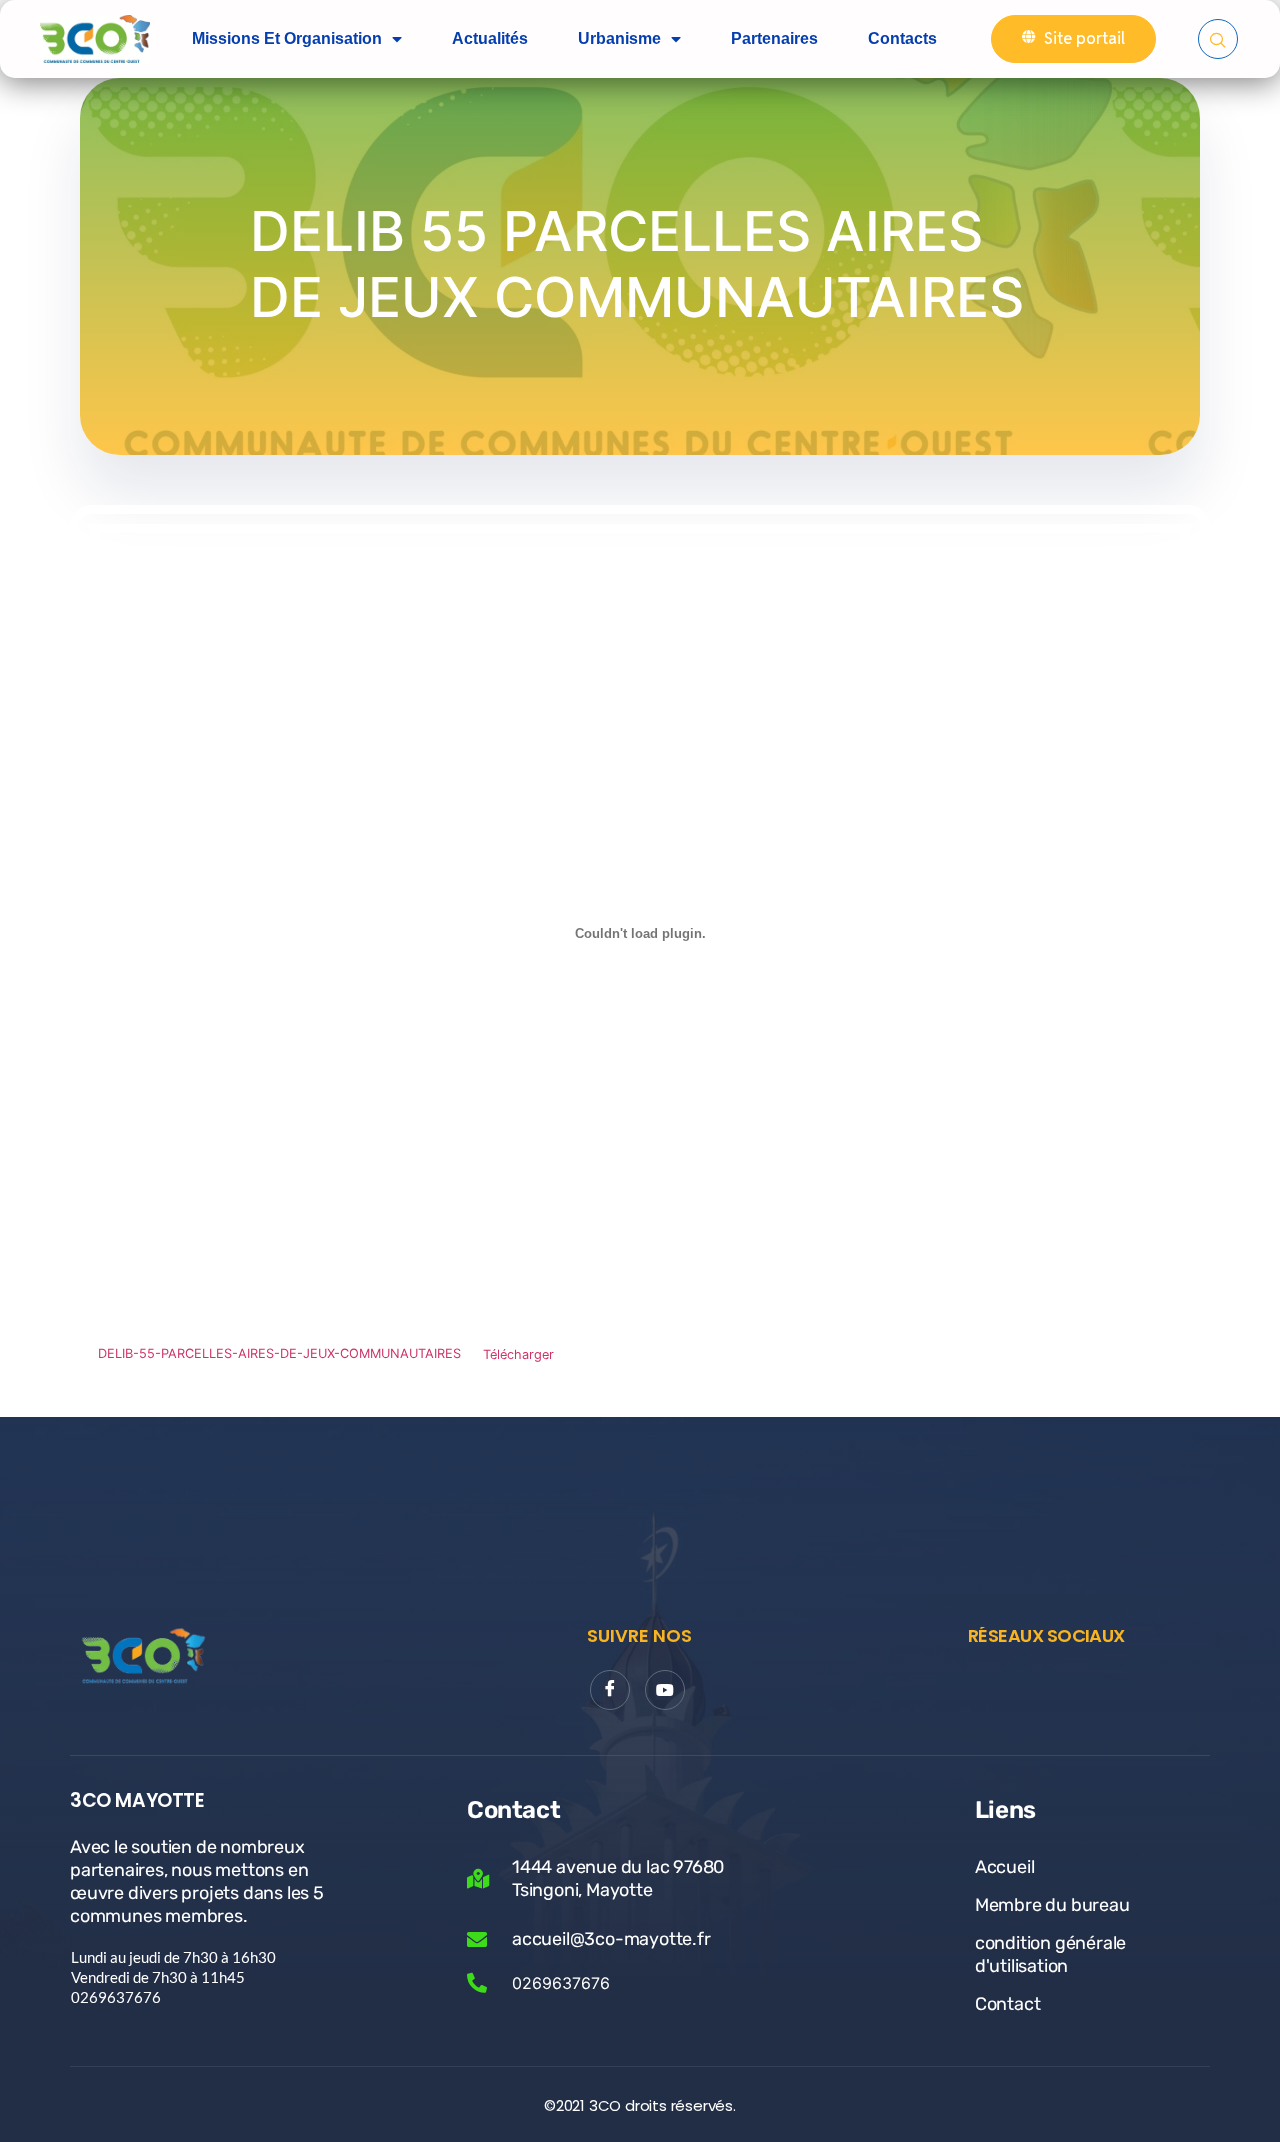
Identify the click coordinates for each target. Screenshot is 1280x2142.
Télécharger (518, 1354)
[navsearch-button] (1218, 39)
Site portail (1084, 38)
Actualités (490, 38)
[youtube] (665, 1690)
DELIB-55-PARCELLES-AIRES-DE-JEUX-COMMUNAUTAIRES (279, 1354)
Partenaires (774, 38)
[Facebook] (610, 1690)
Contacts (902, 38)
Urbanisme (619, 38)
